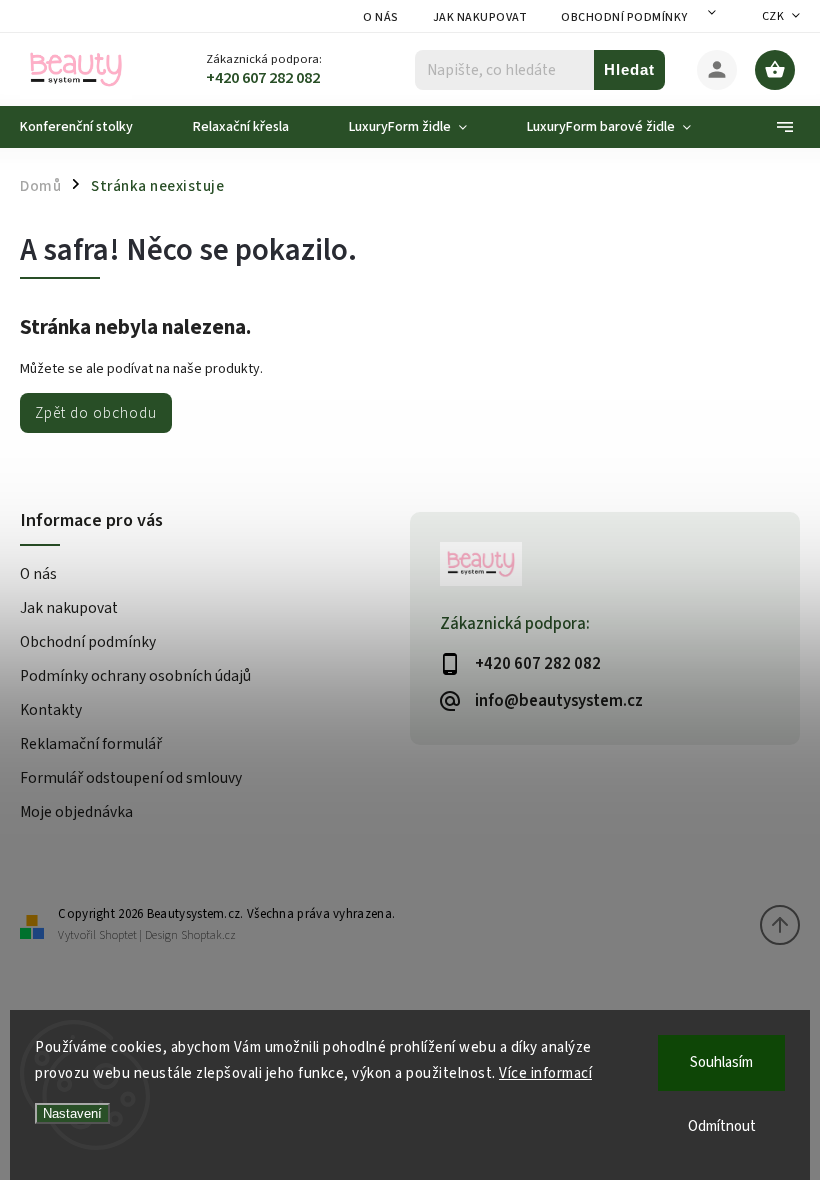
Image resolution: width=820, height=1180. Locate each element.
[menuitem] (91, 127)
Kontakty (51, 710)
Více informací (545, 1073)
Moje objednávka (76, 812)
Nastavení (72, 1113)
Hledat (629, 69)
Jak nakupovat (480, 17)
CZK (773, 16)
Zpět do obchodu (96, 413)
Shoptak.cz (208, 935)
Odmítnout (722, 1126)
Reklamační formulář (91, 744)
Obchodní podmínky (624, 17)
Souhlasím (721, 1062)
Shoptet (118, 935)
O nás (381, 17)
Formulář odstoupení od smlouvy (131, 778)
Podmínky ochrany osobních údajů (135, 676)
